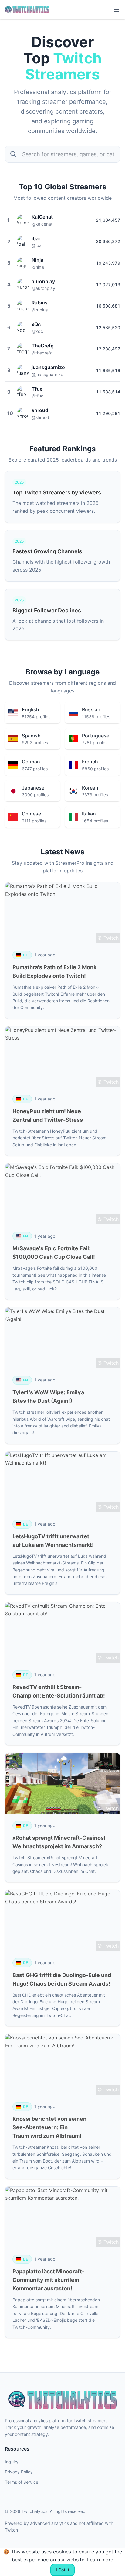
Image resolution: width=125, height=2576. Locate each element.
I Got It (62, 2570)
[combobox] (62, 154)
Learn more (100, 2560)
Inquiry (12, 2462)
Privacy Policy (19, 2472)
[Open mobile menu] (117, 10)
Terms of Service (22, 2482)
